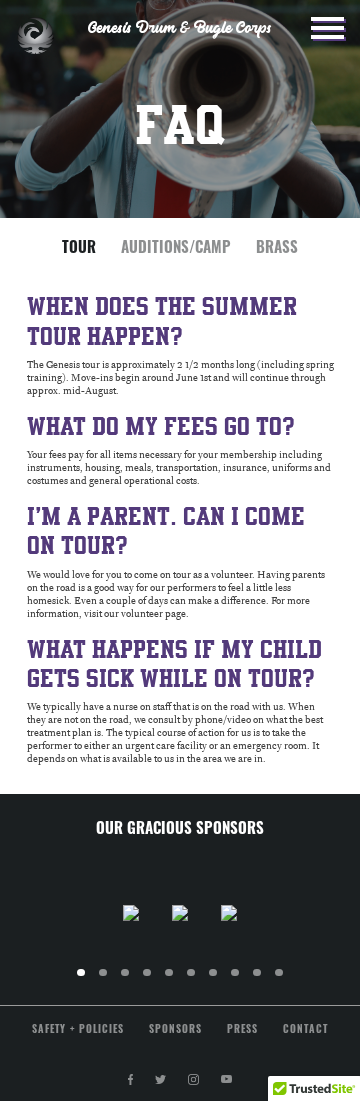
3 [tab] (135, 982)
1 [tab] (91, 982)
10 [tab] (292, 982)
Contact (305, 1030)
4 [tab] (157, 982)
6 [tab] (201, 982)
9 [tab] (267, 982)
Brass (277, 249)
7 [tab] (223, 982)
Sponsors (175, 1030)
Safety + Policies (78, 1030)
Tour (79, 249)
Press (242, 1030)
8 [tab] (245, 982)
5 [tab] (179, 982)
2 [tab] (113, 982)
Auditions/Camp (176, 249)
